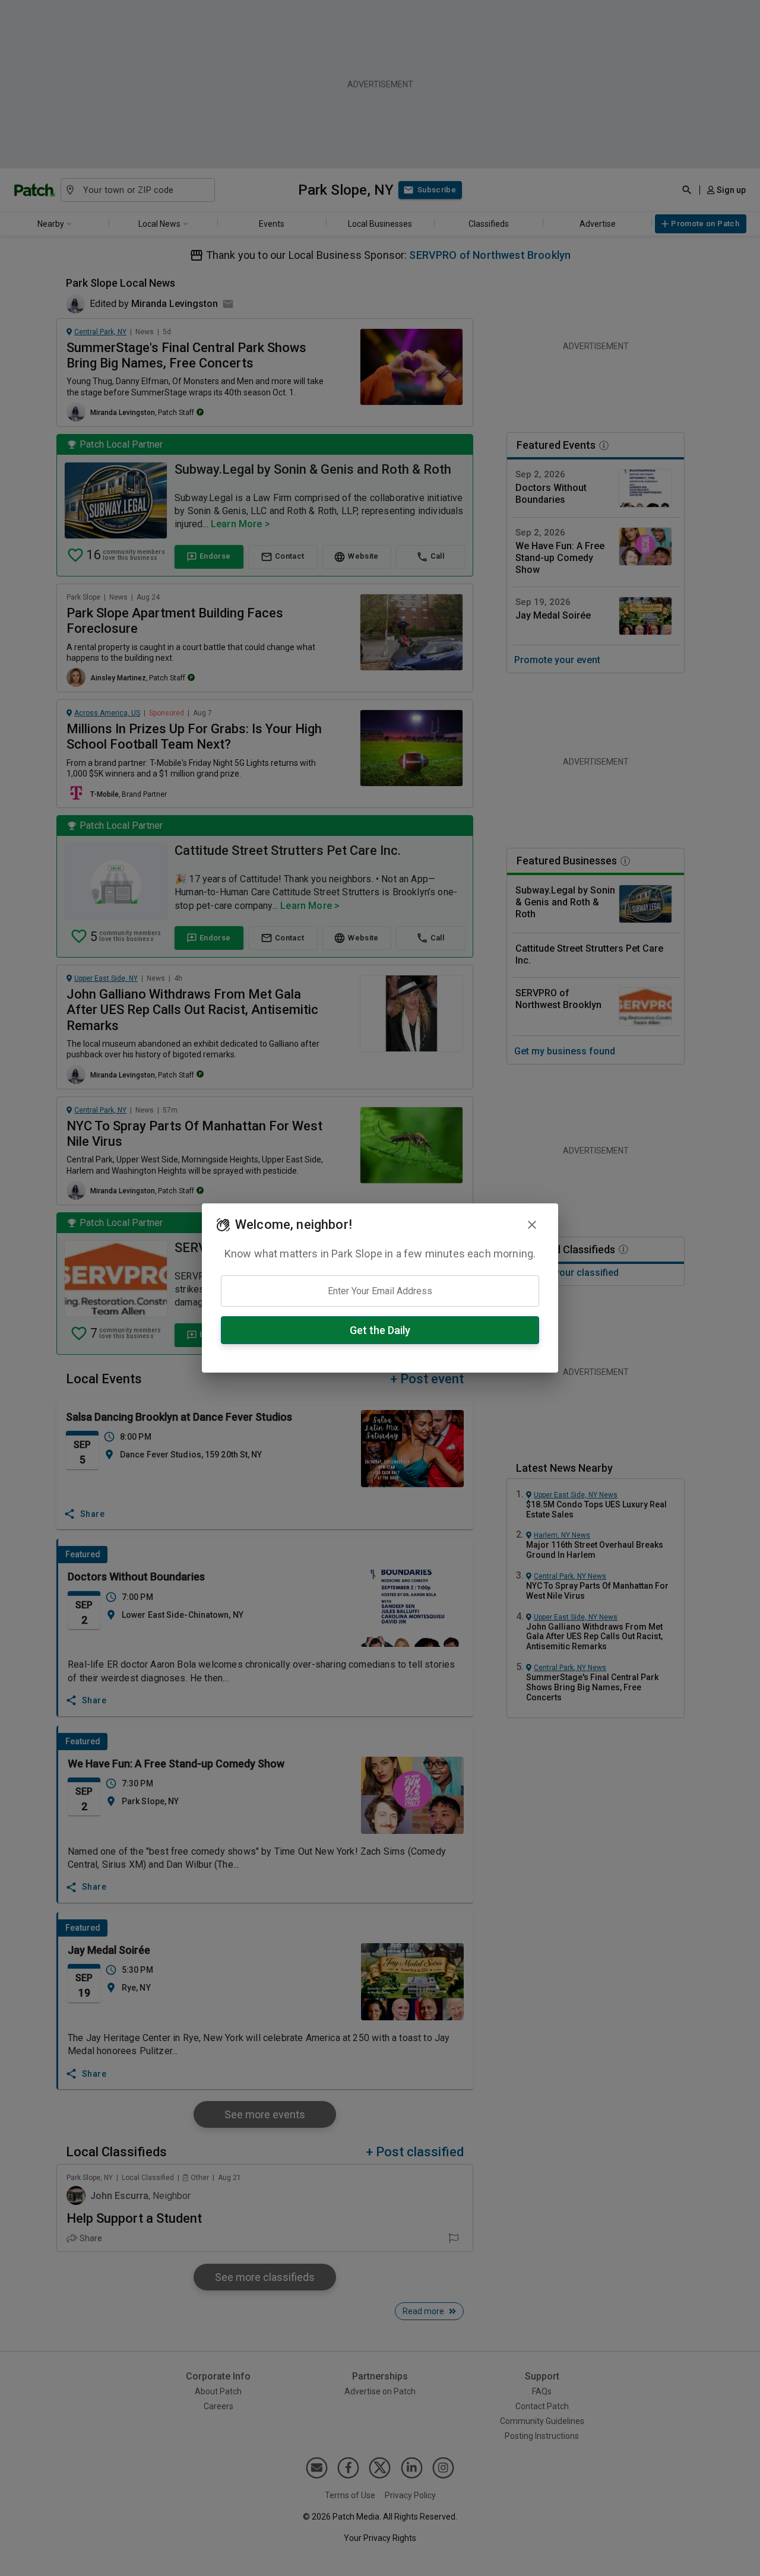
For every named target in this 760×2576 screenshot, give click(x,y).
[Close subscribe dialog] (532, 1225)
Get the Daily (380, 1330)
